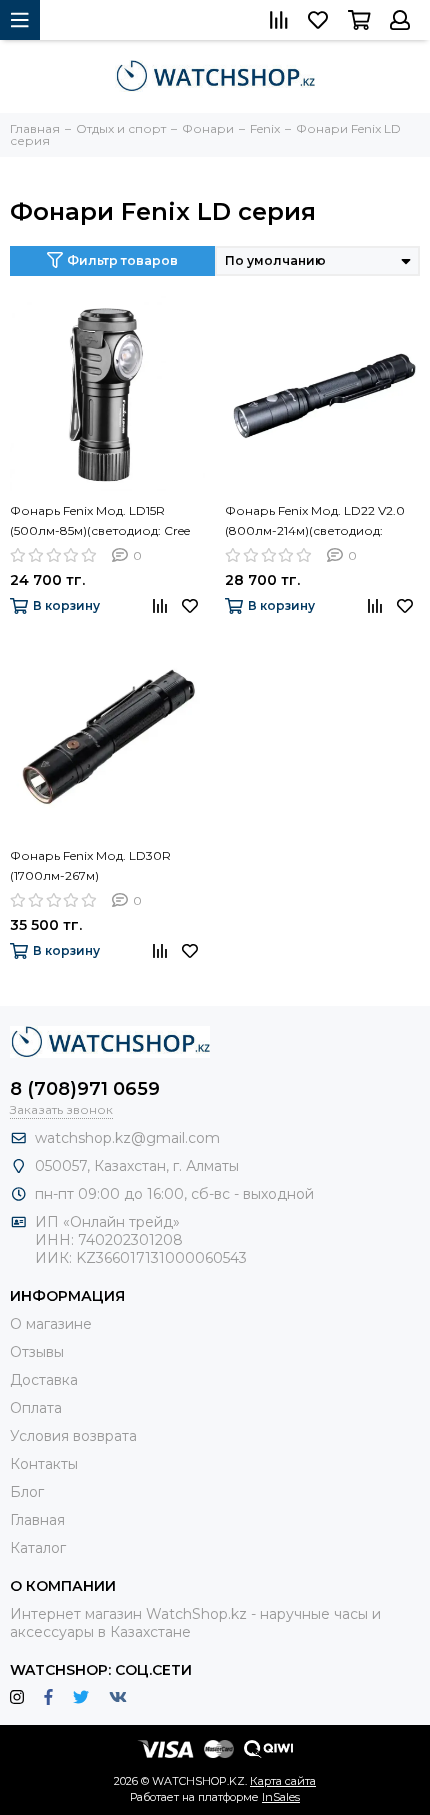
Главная (37, 1520)
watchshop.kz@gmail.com (127, 1138)
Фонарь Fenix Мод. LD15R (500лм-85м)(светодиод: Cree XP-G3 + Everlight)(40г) (100, 522)
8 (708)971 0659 (85, 1089)
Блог (27, 1492)
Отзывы (37, 1352)
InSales (281, 1797)
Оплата (36, 1408)
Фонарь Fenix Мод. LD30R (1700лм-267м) (90, 865)
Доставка (44, 1380)
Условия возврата (73, 1436)
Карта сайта (283, 1781)
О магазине (51, 1324)
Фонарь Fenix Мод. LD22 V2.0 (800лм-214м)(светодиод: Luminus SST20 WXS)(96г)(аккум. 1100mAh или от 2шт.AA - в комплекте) (322, 522)
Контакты (44, 1464)
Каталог (38, 1548)
